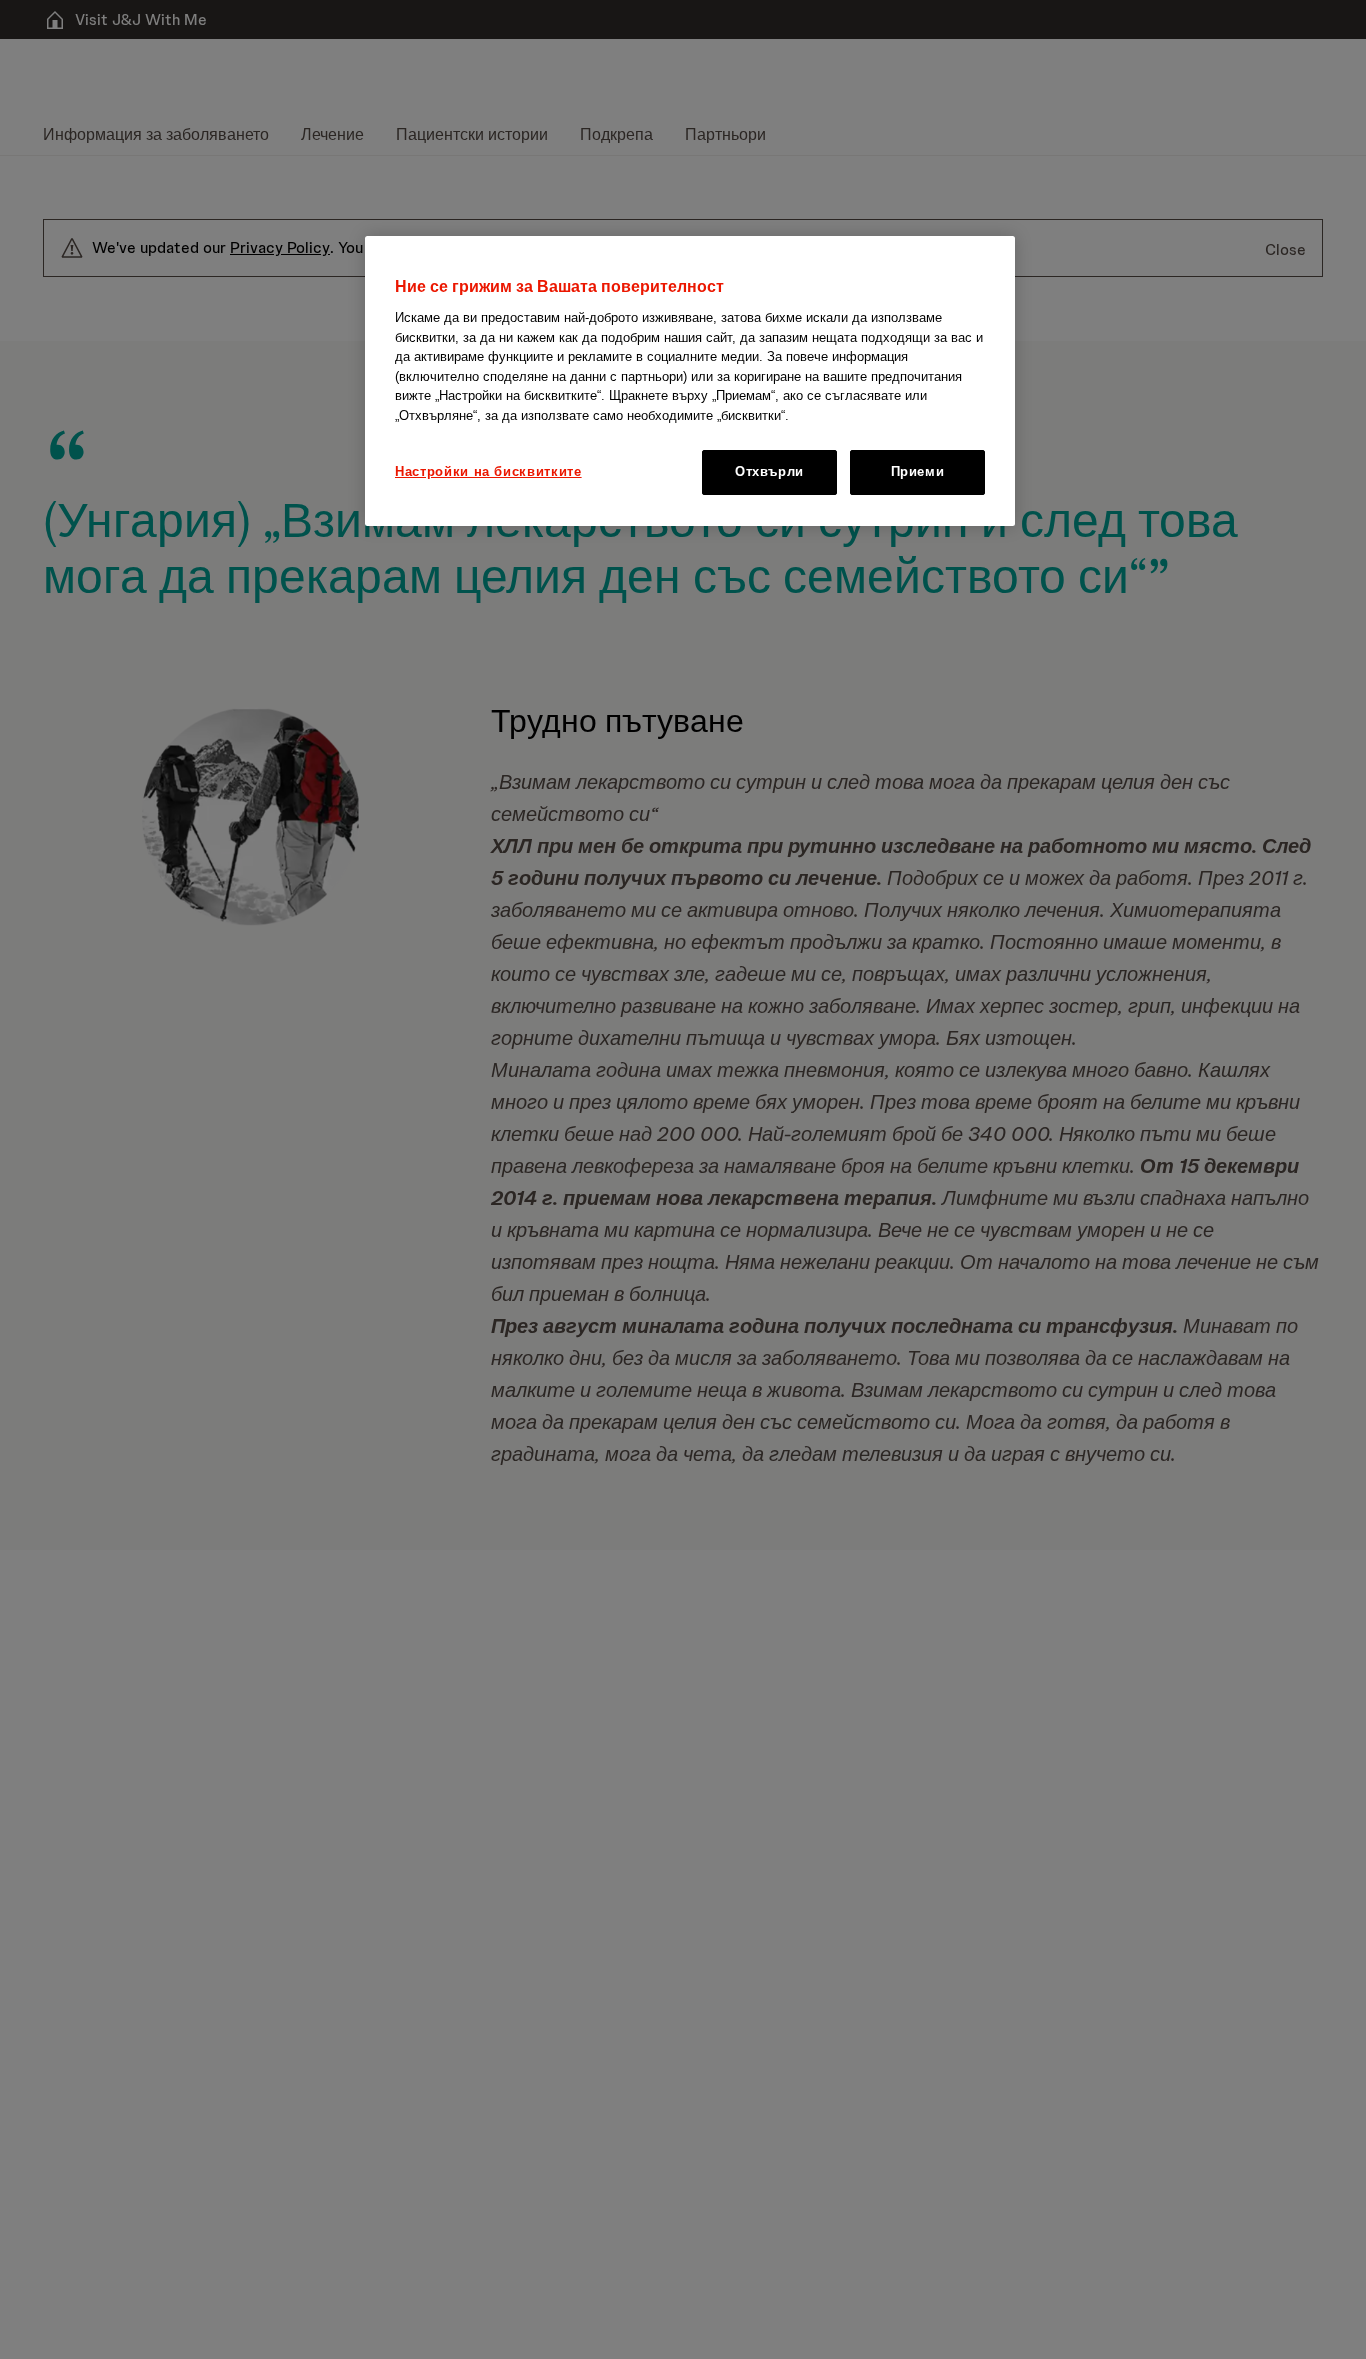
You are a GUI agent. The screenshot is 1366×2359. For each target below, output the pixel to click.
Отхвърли (769, 471)
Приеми (918, 471)
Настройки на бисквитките (488, 471)
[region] (690, 381)
